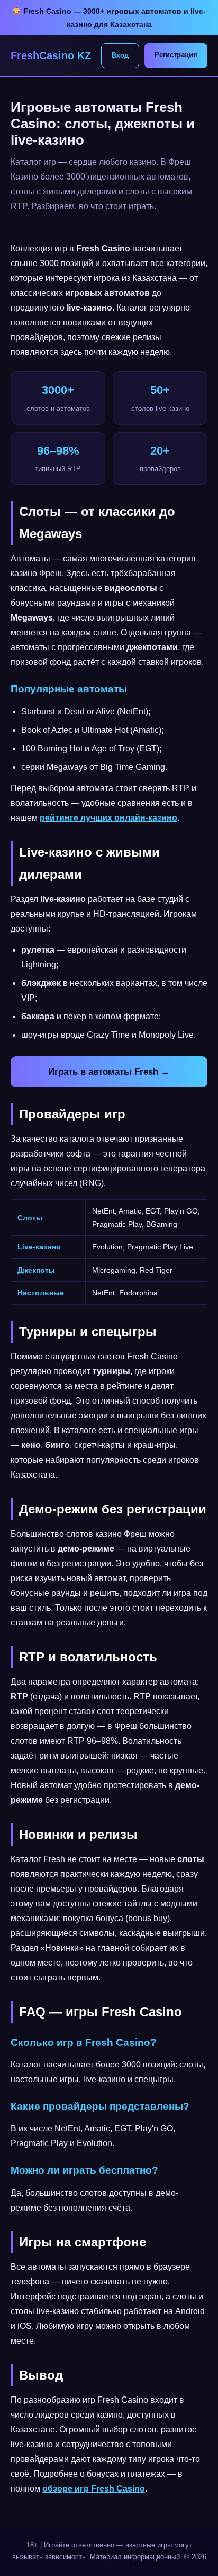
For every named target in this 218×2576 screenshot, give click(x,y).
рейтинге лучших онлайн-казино (108, 818)
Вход (120, 55)
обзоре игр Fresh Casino (94, 2489)
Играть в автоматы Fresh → (109, 1072)
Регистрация (176, 55)
